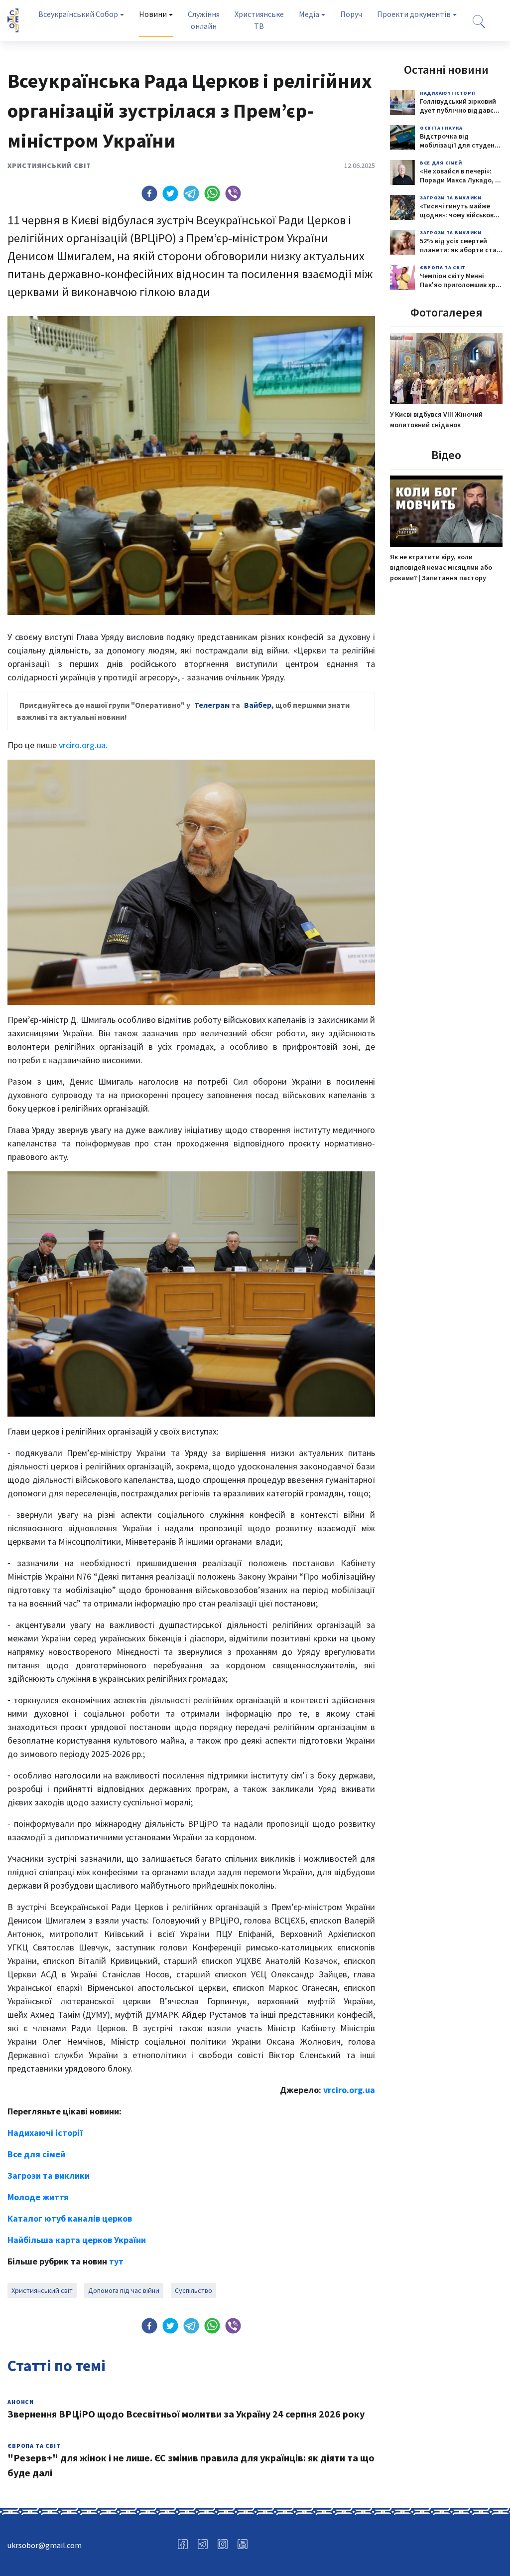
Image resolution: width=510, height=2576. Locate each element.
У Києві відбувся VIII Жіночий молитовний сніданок (436, 419)
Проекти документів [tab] (414, 14)
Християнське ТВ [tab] (259, 20)
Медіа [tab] (309, 14)
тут (116, 2261)
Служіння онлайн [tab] (204, 20)
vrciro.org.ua (349, 2090)
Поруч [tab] (351, 14)
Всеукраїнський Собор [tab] (78, 14)
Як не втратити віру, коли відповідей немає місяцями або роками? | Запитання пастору (441, 567)
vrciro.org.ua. (83, 745)
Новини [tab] (153, 14)
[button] (149, 193)
